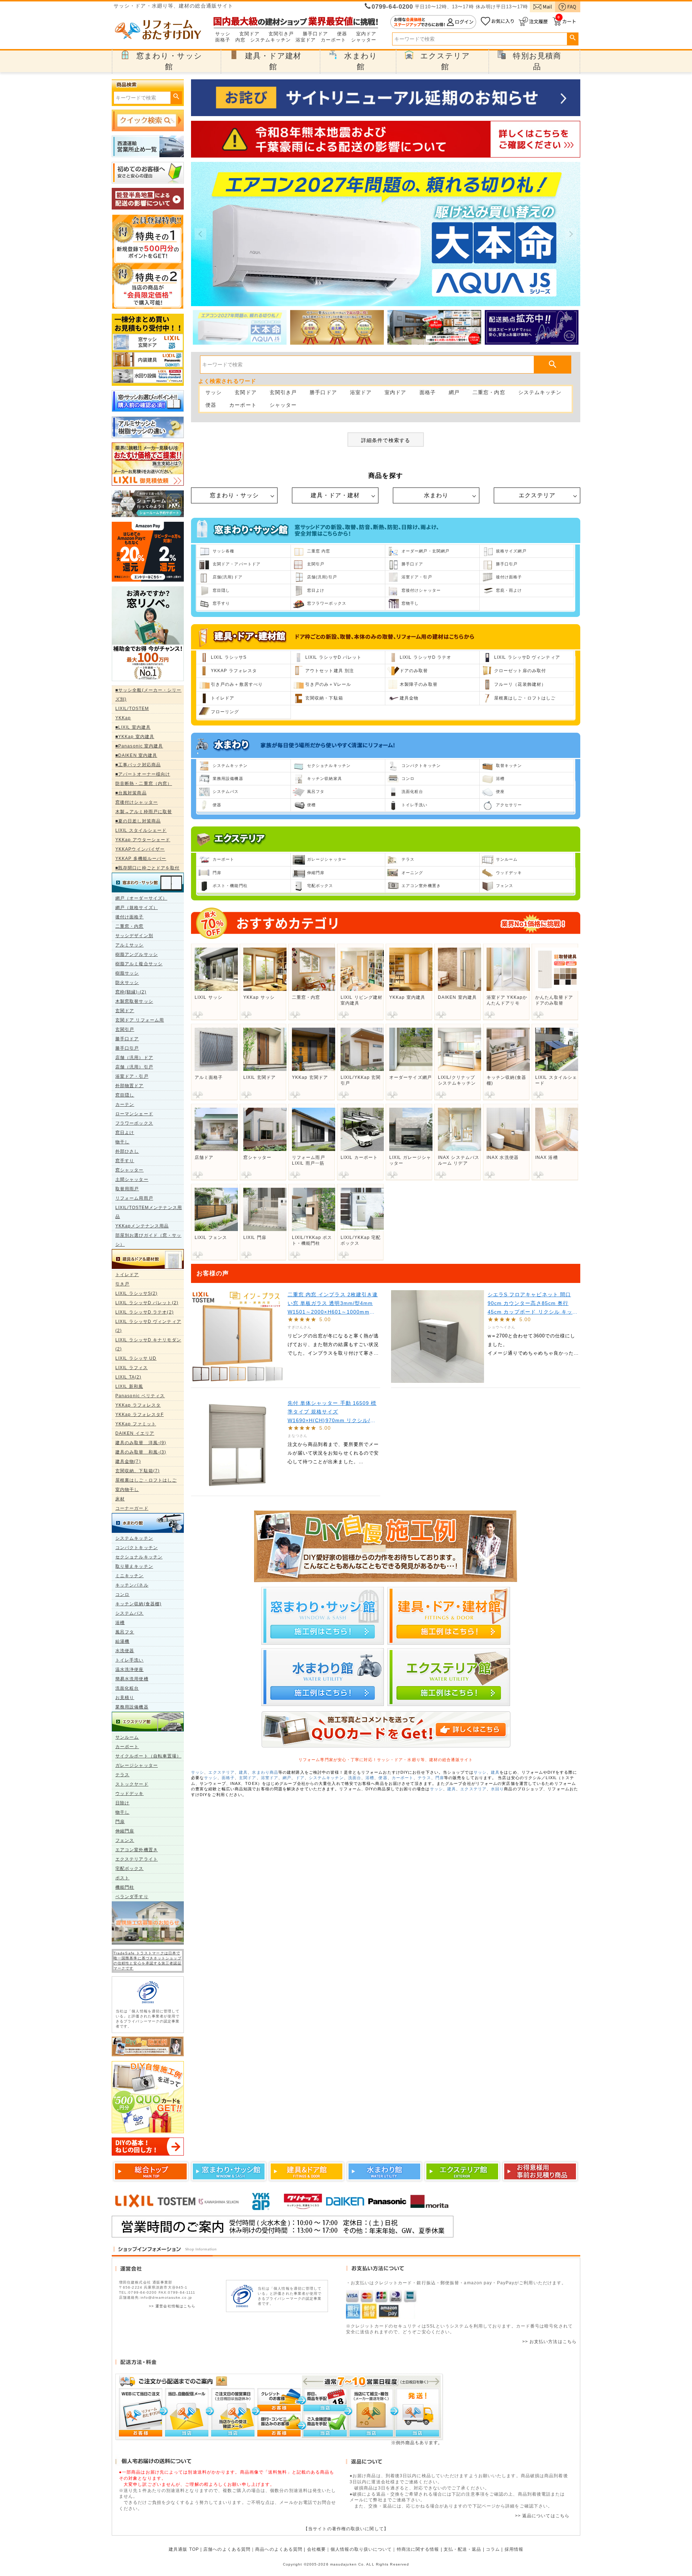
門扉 (120, 1822)
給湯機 (122, 1641)
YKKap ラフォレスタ (138, 1405)
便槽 (311, 805)
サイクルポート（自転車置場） (148, 1756)
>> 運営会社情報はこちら (172, 2306)
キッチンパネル (132, 1585)
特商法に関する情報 (418, 2549)
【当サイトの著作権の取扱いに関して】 (346, 2529)
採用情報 (514, 2549)
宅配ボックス (130, 1869)
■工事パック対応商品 (138, 765)
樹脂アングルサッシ (137, 954)
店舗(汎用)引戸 (322, 577)
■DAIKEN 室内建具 (136, 755)
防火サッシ (127, 983)
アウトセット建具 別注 (330, 671)
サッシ (223, 34)
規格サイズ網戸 (511, 551)
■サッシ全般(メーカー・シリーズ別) (148, 695)
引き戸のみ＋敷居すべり (237, 684)
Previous (200, 234)
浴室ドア (306, 40)
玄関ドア (249, 34)
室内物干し (127, 1490)
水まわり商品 (265, 1772)
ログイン (433, 22)
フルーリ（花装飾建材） (520, 684)
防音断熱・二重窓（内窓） (144, 784)
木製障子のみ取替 (419, 684)
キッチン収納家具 (325, 778)
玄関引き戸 (281, 34)
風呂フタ (125, 1632)
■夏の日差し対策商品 (138, 821)
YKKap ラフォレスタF (139, 1415)
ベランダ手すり (132, 1897)
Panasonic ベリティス (140, 1396)
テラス (122, 1775)
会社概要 (316, 2549)
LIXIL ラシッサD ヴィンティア (527, 657)
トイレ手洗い (130, 1660)
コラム (493, 2549)
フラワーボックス (134, 1123)
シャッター (364, 40)
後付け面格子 (130, 917)
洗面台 (355, 1778)
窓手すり (125, 1161)
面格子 (223, 40)
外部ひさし (127, 1151)
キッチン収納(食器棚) (138, 1604)
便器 (342, 34)
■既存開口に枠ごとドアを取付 (147, 868)
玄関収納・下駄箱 (324, 698)
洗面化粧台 (127, 1688)
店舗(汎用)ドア (228, 577)
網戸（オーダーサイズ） (141, 898)
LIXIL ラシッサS (229, 657)
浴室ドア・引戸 (132, 1076)
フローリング (225, 712)
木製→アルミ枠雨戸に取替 (144, 812)
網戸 (454, 392)
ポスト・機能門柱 (230, 886)
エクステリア (537, 495)
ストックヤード (132, 1784)
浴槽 (120, 1623)
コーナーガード (132, 1508)
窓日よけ (125, 1133)
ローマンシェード (134, 1114)
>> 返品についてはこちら (542, 2516)
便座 (500, 791)
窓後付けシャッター (137, 802)
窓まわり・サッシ (234, 495)
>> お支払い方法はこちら (549, 2342)
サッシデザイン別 (134, 936)
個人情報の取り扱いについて (361, 2549)
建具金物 (409, 698)
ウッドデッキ (130, 1794)
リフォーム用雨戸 (134, 1198)
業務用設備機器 (132, 1707)
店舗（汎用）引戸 (134, 1067)
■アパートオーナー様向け (143, 774)
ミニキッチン (130, 1576)
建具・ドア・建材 (335, 495)
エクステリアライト (137, 1859)
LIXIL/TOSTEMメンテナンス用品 (149, 1212)
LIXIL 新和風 (129, 1386)
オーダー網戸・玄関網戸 (425, 551)
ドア (300, 1778)
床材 (120, 1499)
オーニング (412, 873)
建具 (243, 1772)
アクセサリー (509, 805)
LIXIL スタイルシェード (141, 830)
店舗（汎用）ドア (134, 1058)
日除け (122, 1803)
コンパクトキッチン (137, 1548)
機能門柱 (125, 1887)
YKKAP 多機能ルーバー (141, 859)
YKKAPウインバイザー (140, 849)
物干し (122, 1142)
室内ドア (366, 34)
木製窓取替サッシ (134, 1001)
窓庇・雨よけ (509, 590)
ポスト (122, 1878)
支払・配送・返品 (463, 2549)
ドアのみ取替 (414, 671)
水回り (497, 1789)
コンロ (122, 1594)
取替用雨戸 (127, 1189)
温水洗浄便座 (130, 1669)
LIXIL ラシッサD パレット (334, 657)
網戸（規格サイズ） (137, 908)
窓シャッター (130, 1170)
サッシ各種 (224, 551)
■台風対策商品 (131, 793)
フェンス (125, 1840)
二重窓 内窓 (319, 551)
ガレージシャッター (137, 1765)
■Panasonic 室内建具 (139, 746)
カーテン (125, 1104)
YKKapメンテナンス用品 (142, 1226)
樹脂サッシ (127, 973)
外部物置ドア (130, 1086)
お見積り (125, 1698)
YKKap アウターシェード (143, 840)
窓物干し (410, 603)
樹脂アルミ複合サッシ (139, 964)
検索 (573, 38)
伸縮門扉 (125, 1831)
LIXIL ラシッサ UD (136, 1358)
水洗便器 (125, 1651)
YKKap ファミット (136, 1424)
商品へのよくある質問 (279, 2549)
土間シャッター (132, 1179)
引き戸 (122, 1284)
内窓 (240, 40)
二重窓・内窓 (130, 926)
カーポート (334, 40)
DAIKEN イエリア (135, 1433)
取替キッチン (509, 766)
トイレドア (127, 1275)
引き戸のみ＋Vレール (328, 684)
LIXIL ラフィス (132, 1368)
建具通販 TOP (184, 2549)
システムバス (130, 1613)
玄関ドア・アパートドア (237, 564)
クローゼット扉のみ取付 (520, 671)
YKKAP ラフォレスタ (234, 671)
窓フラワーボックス (327, 603)
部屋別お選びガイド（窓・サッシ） (148, 1240)
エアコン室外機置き (137, 1850)
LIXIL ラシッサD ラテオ (426, 657)
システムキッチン (270, 40)
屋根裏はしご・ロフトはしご (146, 1480)
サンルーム (127, 1737)
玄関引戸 (125, 1029)
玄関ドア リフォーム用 (140, 1020)
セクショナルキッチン (139, 1557)
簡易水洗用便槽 (132, 1679)
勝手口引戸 (127, 1048)
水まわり (436, 495)
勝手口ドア (316, 34)
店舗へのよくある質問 (227, 2549)
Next (571, 234)
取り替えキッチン (134, 1566)
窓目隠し (125, 1095)
